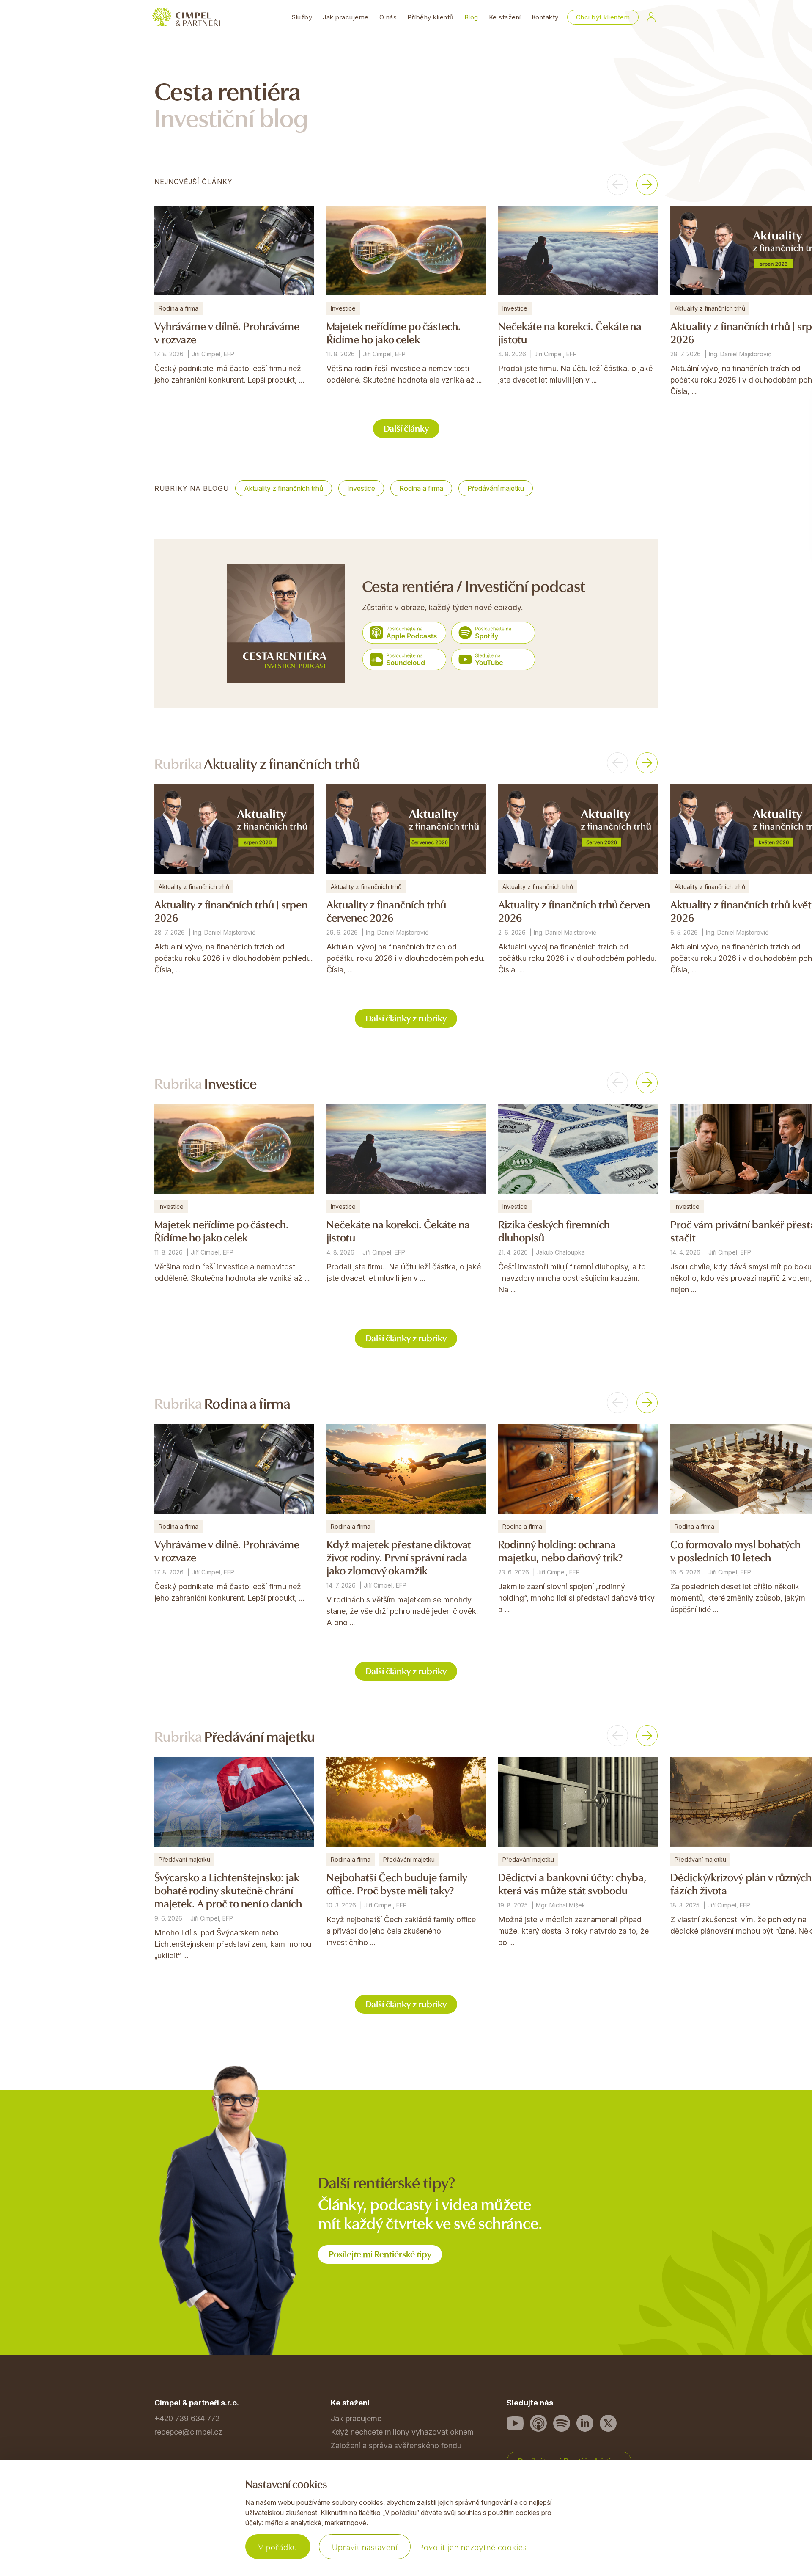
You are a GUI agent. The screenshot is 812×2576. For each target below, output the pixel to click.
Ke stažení (505, 17)
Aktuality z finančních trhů (284, 488)
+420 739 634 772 (187, 2418)
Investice (361, 488)
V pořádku (278, 2547)
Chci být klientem (603, 17)
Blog (471, 17)
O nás (388, 17)
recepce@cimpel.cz (188, 2432)
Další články (406, 428)
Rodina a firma (421, 488)
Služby (302, 17)
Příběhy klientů (431, 17)
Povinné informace (187, 2528)
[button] (617, 184)
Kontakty (545, 17)
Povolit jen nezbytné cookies (473, 2547)
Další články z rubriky (406, 1017)
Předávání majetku (496, 488)
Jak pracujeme (346, 17)
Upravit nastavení (365, 2547)
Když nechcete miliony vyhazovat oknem (402, 2432)
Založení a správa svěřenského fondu (396, 2445)
